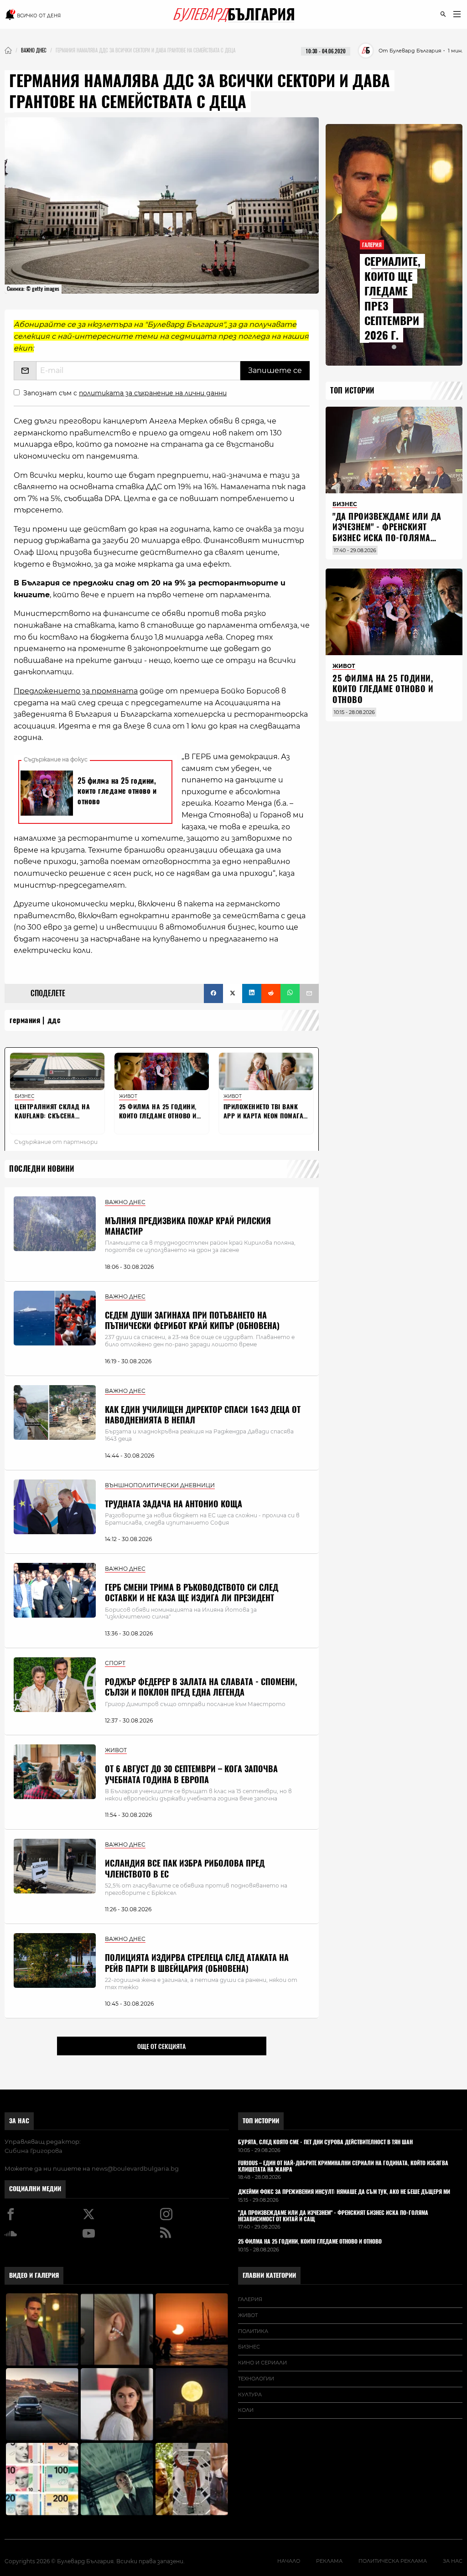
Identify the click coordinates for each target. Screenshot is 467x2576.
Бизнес (249, 2347)
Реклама (329, 2561)
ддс (54, 1020)
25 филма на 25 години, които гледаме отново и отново (383, 689)
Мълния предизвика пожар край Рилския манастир (188, 1226)
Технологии (256, 2379)
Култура (250, 2395)
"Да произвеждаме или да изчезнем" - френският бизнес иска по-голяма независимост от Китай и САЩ (387, 538)
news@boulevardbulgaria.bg (135, 2168)
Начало (289, 2561)
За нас (19, 2121)
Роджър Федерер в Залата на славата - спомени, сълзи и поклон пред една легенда (201, 1687)
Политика (253, 2331)
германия (25, 1020)
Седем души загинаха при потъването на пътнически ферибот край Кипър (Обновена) (192, 1320)
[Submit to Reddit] (271, 993)
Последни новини (42, 1169)
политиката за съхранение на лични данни (153, 393)
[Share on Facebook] (213, 993)
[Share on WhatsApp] (290, 993)
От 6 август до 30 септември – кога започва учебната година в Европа (191, 1774)
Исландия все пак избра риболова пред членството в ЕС (185, 1868)
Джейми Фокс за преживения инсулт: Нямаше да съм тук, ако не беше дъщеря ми (344, 2192)
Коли (246, 2410)
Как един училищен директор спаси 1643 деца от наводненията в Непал (203, 1415)
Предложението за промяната (76, 691)
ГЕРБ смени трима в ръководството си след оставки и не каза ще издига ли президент (192, 1593)
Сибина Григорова (34, 2151)
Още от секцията (161, 2046)
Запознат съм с (125, 393)
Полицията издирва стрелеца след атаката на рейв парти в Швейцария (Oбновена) (197, 1963)
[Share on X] (233, 993)
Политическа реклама (393, 2561)
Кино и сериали (262, 2363)
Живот (248, 2315)
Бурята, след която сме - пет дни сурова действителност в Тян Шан (325, 2142)
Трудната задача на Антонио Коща (174, 1504)
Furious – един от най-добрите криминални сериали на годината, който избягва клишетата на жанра (343, 2167)
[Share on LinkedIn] (252, 993)
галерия (250, 2299)
